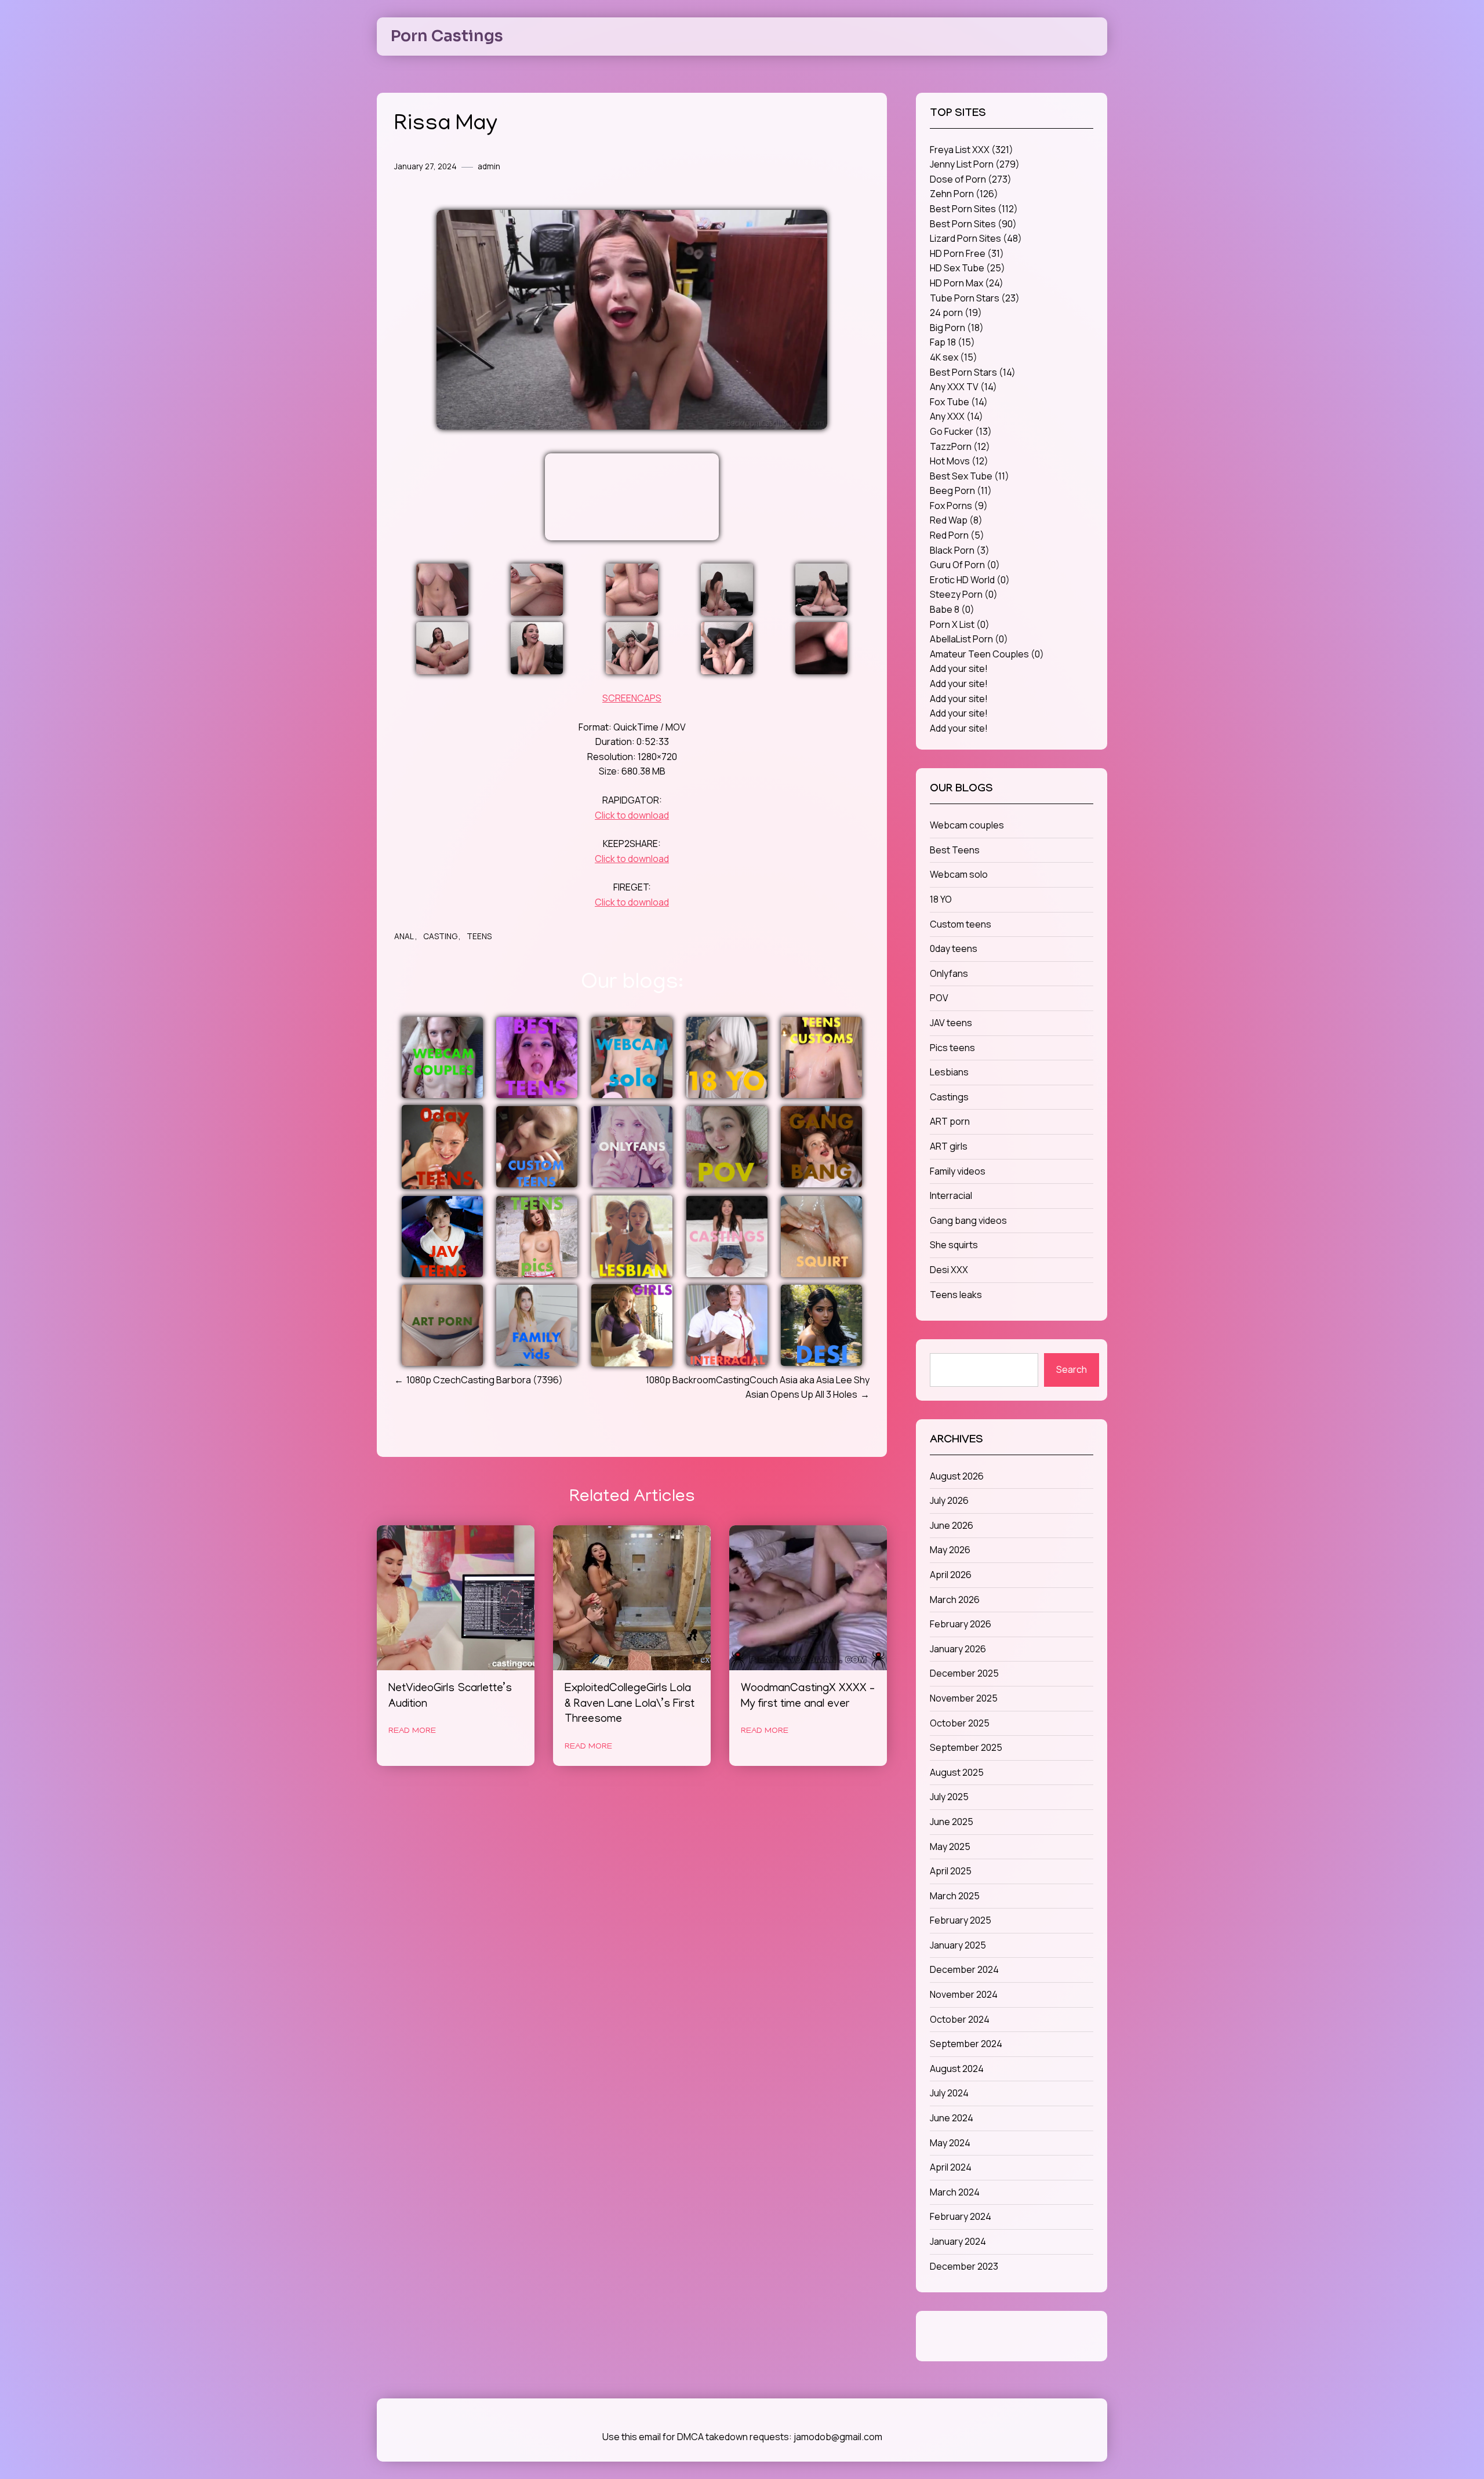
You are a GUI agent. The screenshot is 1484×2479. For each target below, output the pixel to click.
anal (404, 936)
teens (479, 936)
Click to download (632, 815)
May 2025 (950, 1846)
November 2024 (964, 1994)
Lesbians (949, 1072)
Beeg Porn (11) (961, 490)
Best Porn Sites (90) (973, 224)
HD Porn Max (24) (967, 283)
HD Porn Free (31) (967, 253)
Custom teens (961, 924)
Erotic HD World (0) (970, 580)
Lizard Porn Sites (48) (976, 238)
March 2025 (955, 1896)
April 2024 (951, 2167)
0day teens (954, 948)
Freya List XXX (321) (972, 150)
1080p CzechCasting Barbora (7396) (485, 1380)
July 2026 (949, 1500)
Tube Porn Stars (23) (975, 298)
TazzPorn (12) (960, 446)
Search (1072, 1369)
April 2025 (951, 1871)
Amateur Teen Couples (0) (987, 654)
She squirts (954, 1245)
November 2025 (964, 1698)
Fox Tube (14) (959, 402)
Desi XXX (949, 1270)
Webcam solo (959, 874)
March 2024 (955, 2192)
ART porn (950, 1121)
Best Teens (955, 850)
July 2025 (949, 1797)
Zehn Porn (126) (964, 194)
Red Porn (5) (957, 535)
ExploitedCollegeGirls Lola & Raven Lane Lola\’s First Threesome (630, 1705)
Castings (949, 1097)
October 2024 (960, 2019)
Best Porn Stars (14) (973, 372)
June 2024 (952, 2118)
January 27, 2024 (425, 166)
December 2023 (964, 2266)
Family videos (958, 1171)
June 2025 (952, 1822)
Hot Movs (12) (959, 461)
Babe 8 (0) (952, 609)
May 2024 (950, 2143)
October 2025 (960, 1723)
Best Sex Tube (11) (970, 476)
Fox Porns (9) (959, 506)
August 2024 (957, 2069)
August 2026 (957, 1476)
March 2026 (955, 1600)
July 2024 (949, 2093)
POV (939, 998)
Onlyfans (949, 973)
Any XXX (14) (956, 416)
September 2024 (966, 2044)
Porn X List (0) (960, 624)
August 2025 (957, 1772)
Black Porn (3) (960, 550)
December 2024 (964, 1969)
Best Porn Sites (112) (974, 209)
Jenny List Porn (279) (975, 164)
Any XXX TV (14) (963, 387)
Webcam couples (967, 825)
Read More (412, 1731)
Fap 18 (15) (952, 342)
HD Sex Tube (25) (967, 268)
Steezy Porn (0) (964, 594)
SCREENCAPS (632, 698)
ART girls (949, 1146)
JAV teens (951, 1023)
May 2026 (950, 1550)
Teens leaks (956, 1295)
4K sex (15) (954, 357)
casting (440, 936)
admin (489, 166)
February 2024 (961, 2216)
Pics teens (952, 1048)
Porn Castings (447, 36)
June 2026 (952, 1525)
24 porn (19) (956, 312)
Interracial (951, 1195)
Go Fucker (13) (961, 431)
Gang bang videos (968, 1220)
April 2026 (951, 1575)
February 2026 (961, 1624)
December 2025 (964, 1673)
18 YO (941, 899)
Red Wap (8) (956, 520)
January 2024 (958, 2241)
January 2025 (958, 1945)
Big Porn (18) (957, 328)
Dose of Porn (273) (971, 179)
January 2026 (958, 1649)
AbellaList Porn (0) (969, 639)
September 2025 (966, 1747)
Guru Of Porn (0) (965, 565)
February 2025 (961, 1920)
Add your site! (959, 668)
